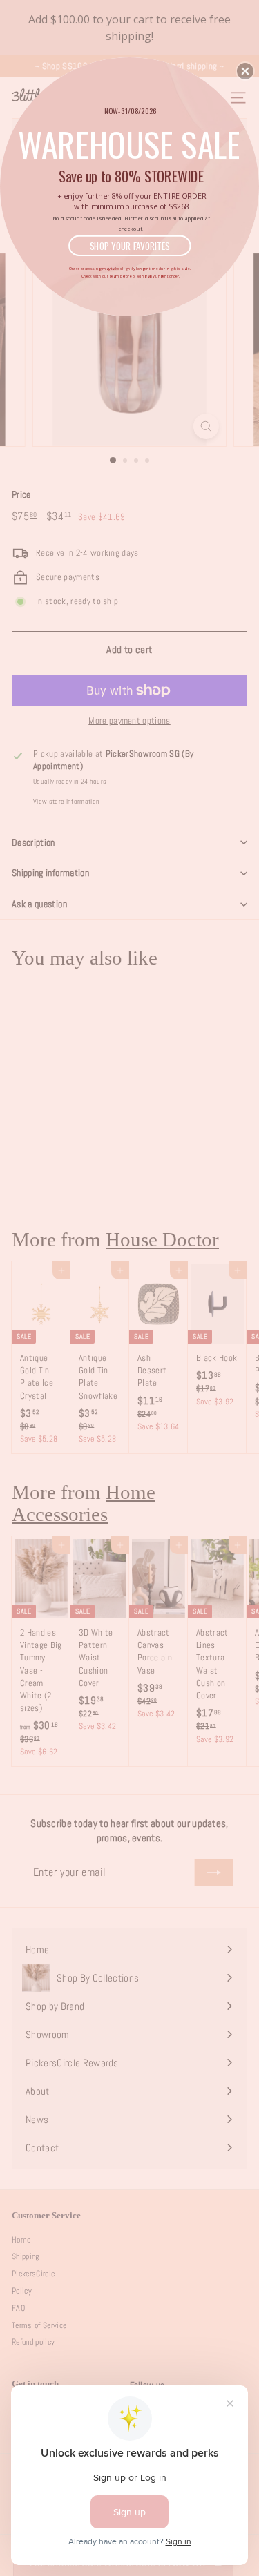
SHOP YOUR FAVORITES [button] (130, 245)
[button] (245, 71)
